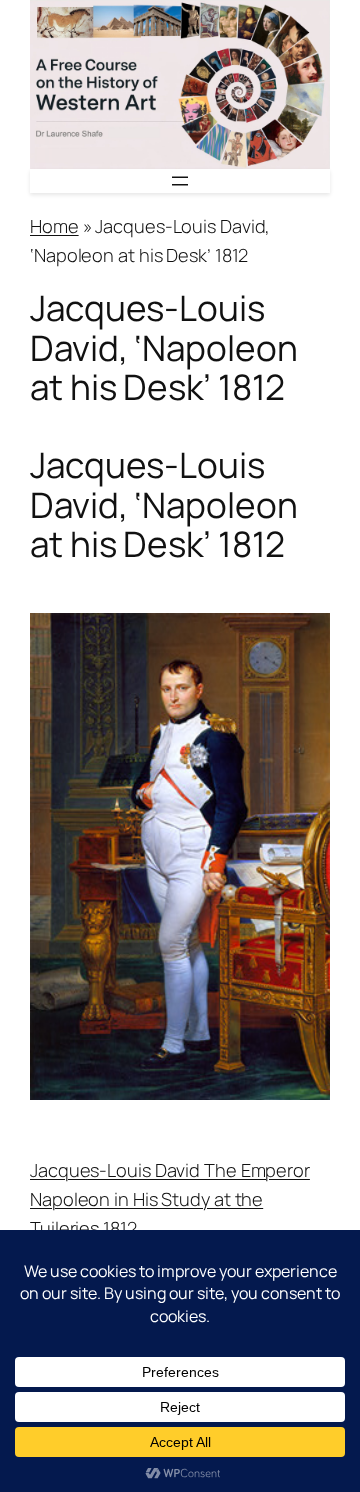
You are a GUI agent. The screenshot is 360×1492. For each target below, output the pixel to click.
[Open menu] (180, 181)
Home (54, 226)
